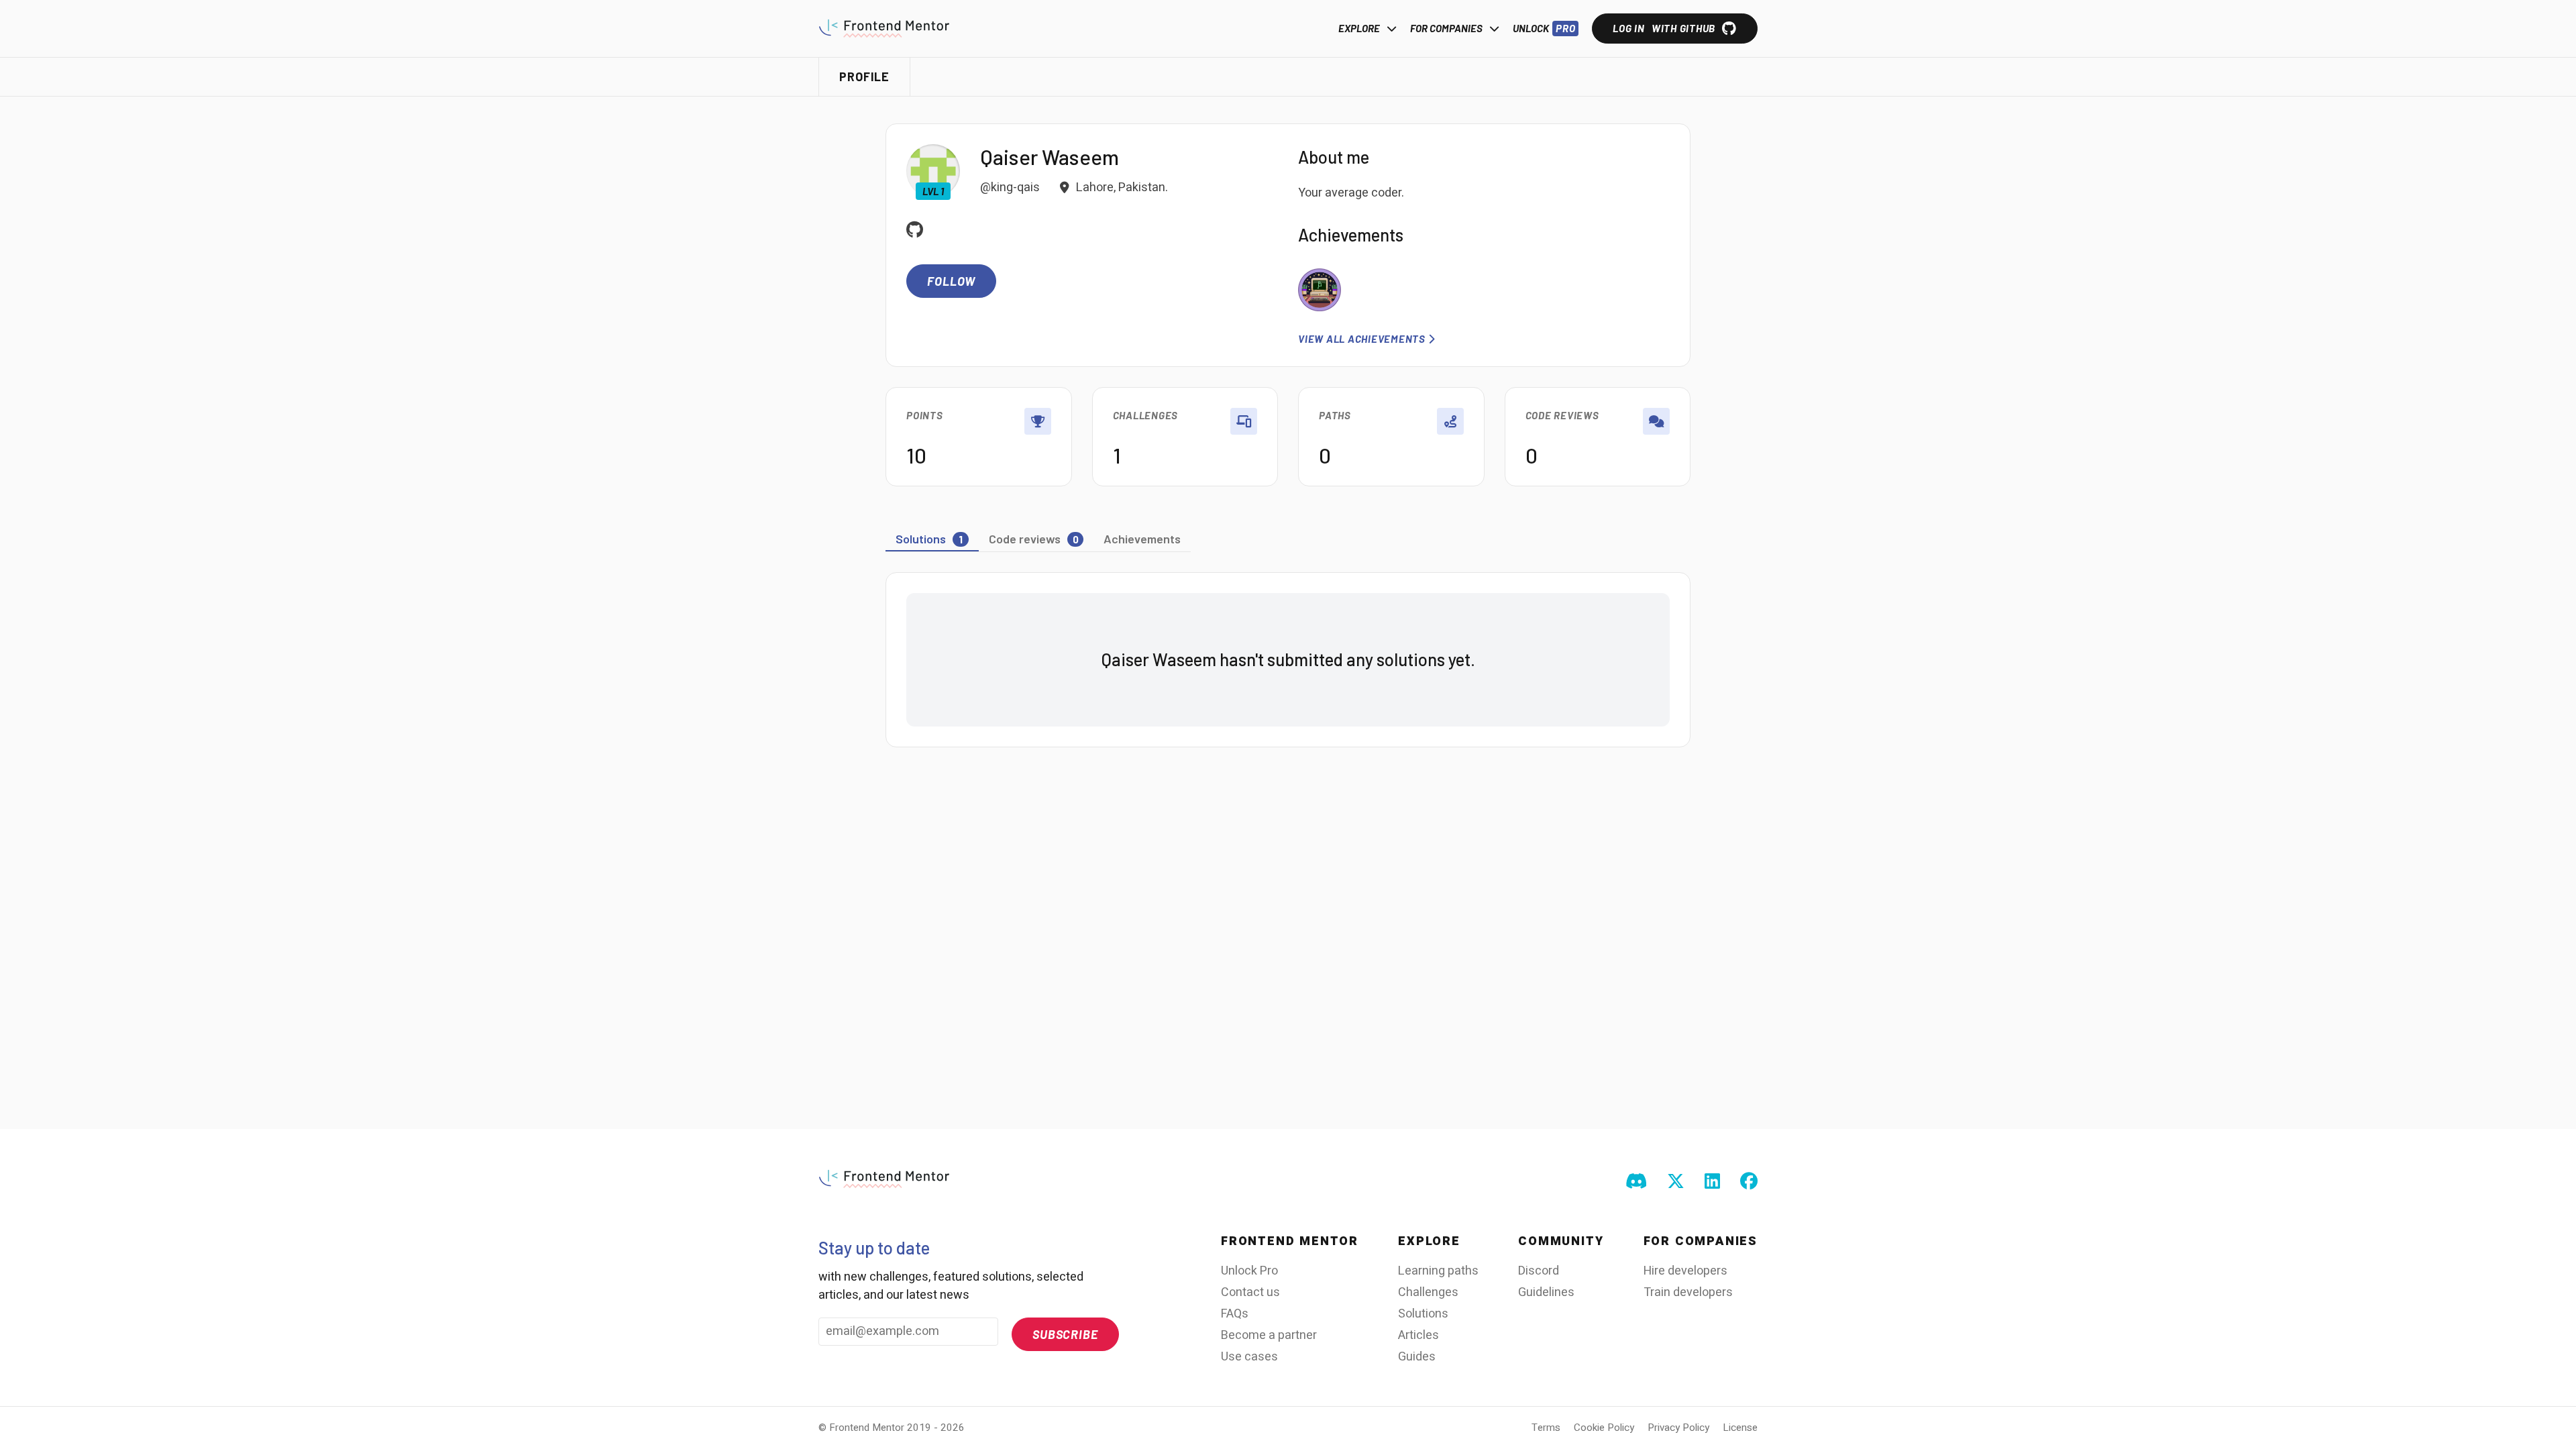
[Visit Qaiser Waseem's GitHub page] (915, 231)
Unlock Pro (1249, 1271)
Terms (1546, 1428)
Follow (951, 281)
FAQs (1235, 1314)
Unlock (1544, 28)
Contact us (1250, 1292)
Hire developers (1685, 1271)
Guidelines (1546, 1292)
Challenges (1428, 1292)
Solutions (1423, 1314)
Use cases (1249, 1357)
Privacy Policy (1678, 1428)
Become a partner (1269, 1335)
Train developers (1688, 1292)
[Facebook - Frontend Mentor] (1749, 1182)
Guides (1417, 1357)
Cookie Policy (1604, 1428)
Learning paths (1438, 1271)
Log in (1664, 28)
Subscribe (1065, 1334)
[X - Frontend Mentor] (1676, 1182)
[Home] (884, 28)
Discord (1539, 1271)
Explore (1359, 28)
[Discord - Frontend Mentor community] (1636, 1182)
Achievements (1142, 539)
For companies (1446, 28)
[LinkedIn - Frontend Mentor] (1712, 1182)
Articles (1418, 1335)
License (1740, 1428)
